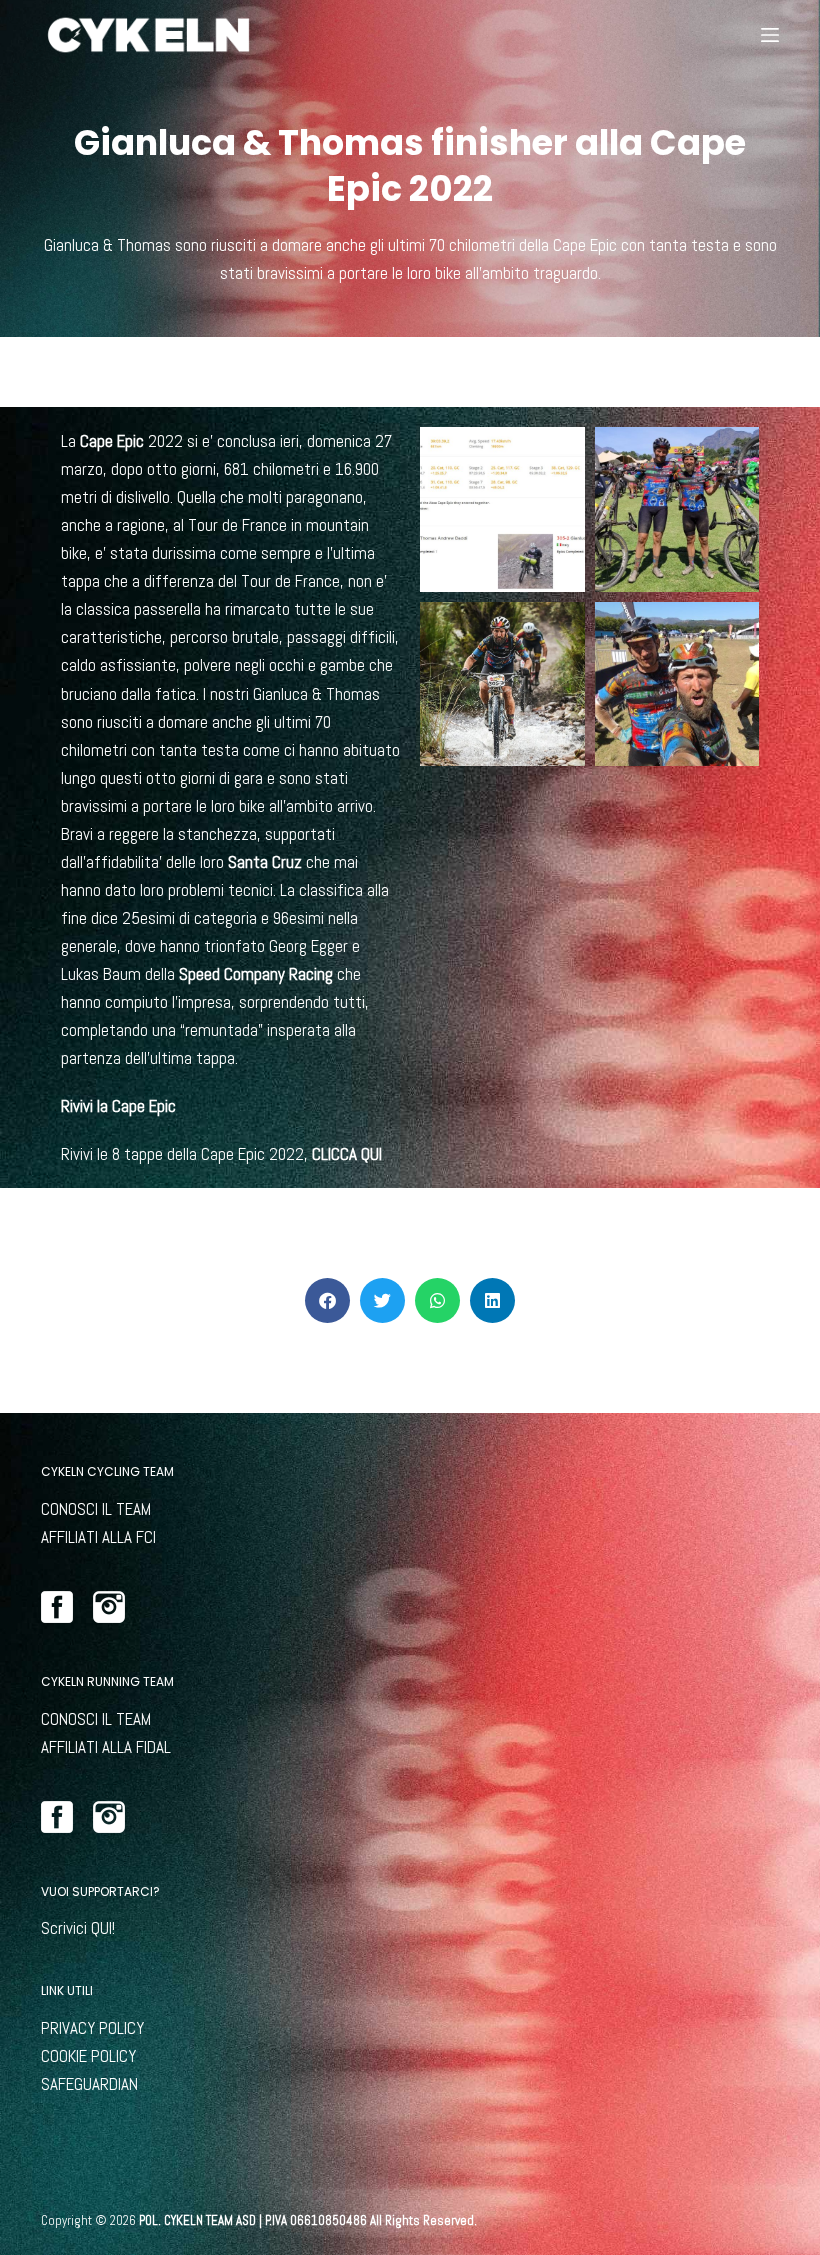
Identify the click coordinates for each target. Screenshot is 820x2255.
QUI (101, 1928)
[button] (327, 1300)
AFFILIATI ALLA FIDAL (106, 1747)
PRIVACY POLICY (92, 2028)
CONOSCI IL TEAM (96, 1509)
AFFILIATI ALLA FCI (98, 1537)
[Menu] (770, 35)
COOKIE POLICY (88, 2056)
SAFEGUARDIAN (89, 2084)
